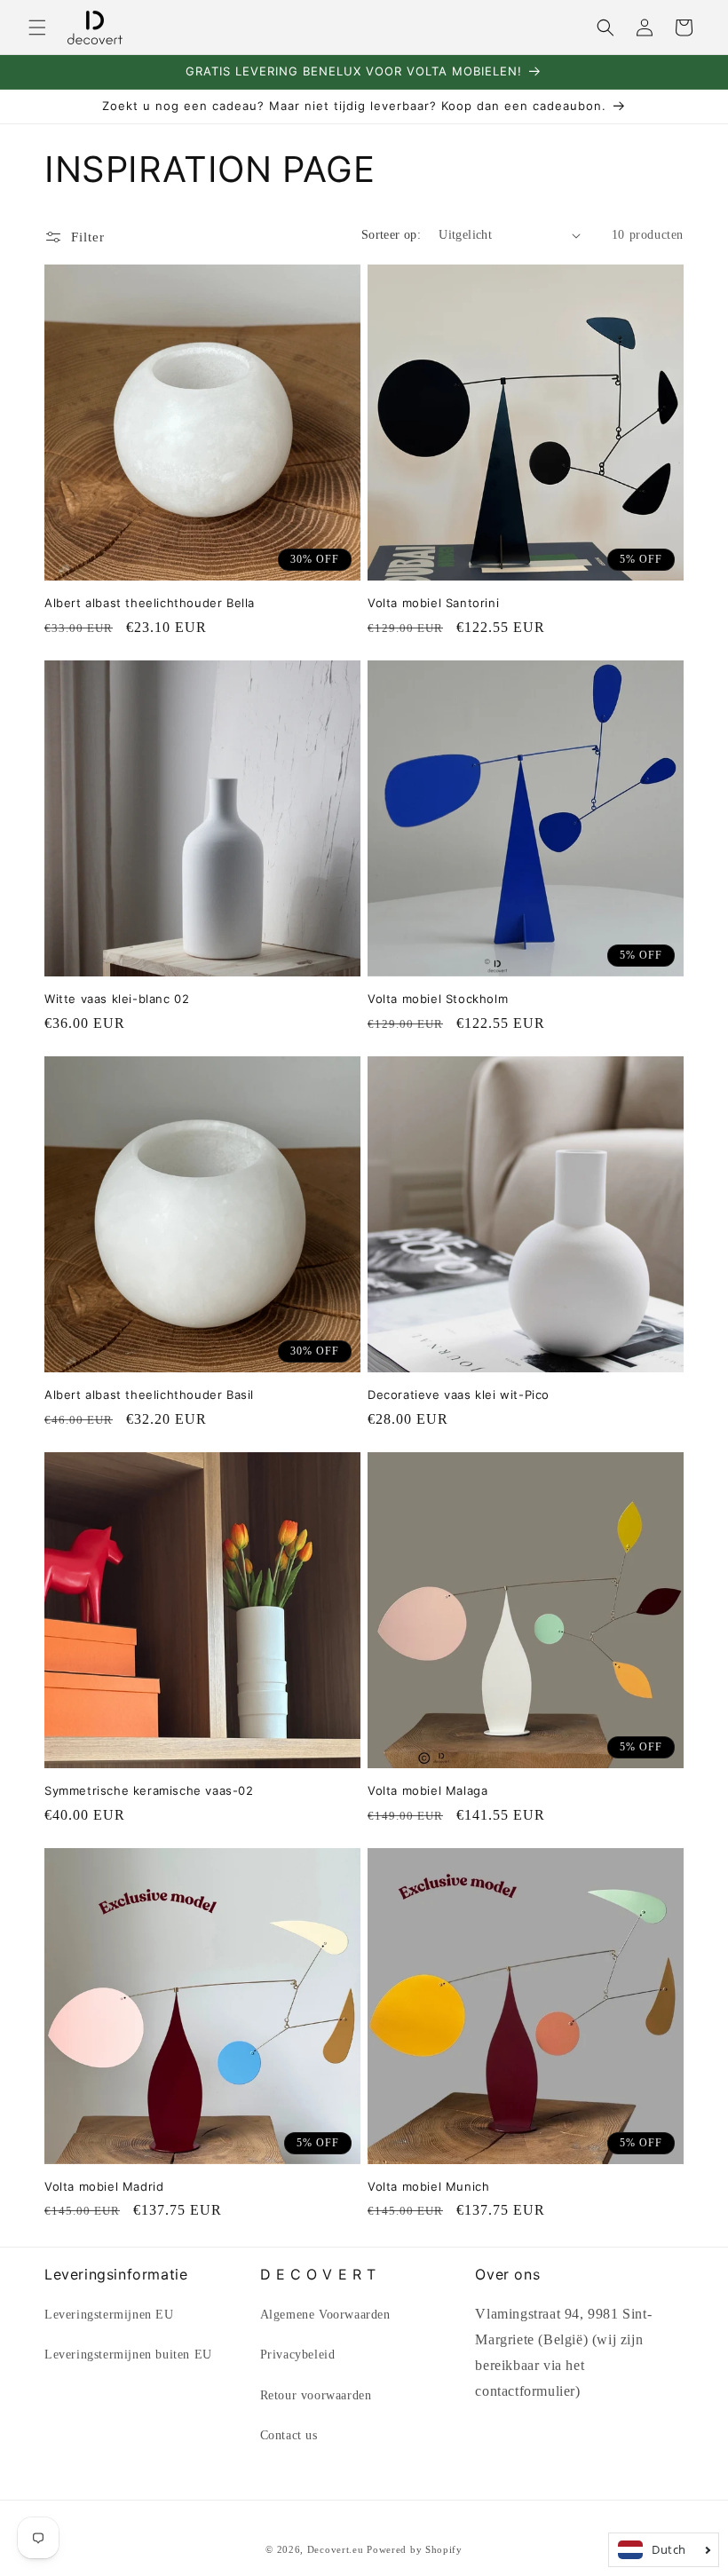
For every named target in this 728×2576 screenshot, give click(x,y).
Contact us (289, 2435)
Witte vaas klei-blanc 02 (117, 999)
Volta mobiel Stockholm (438, 999)
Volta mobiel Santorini (433, 603)
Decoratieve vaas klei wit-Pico (459, 1395)
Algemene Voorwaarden (325, 2315)
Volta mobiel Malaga (427, 1790)
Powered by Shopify (415, 2549)
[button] (37, 28)
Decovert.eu (336, 2549)
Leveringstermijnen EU (109, 2315)
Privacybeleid (298, 2355)
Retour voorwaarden (316, 2395)
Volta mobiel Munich (428, 2186)
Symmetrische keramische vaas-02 (149, 1790)
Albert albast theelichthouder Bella (150, 603)
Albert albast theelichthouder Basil (149, 1395)
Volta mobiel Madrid (104, 2186)
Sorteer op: (391, 235)
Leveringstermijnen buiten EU (128, 2355)
